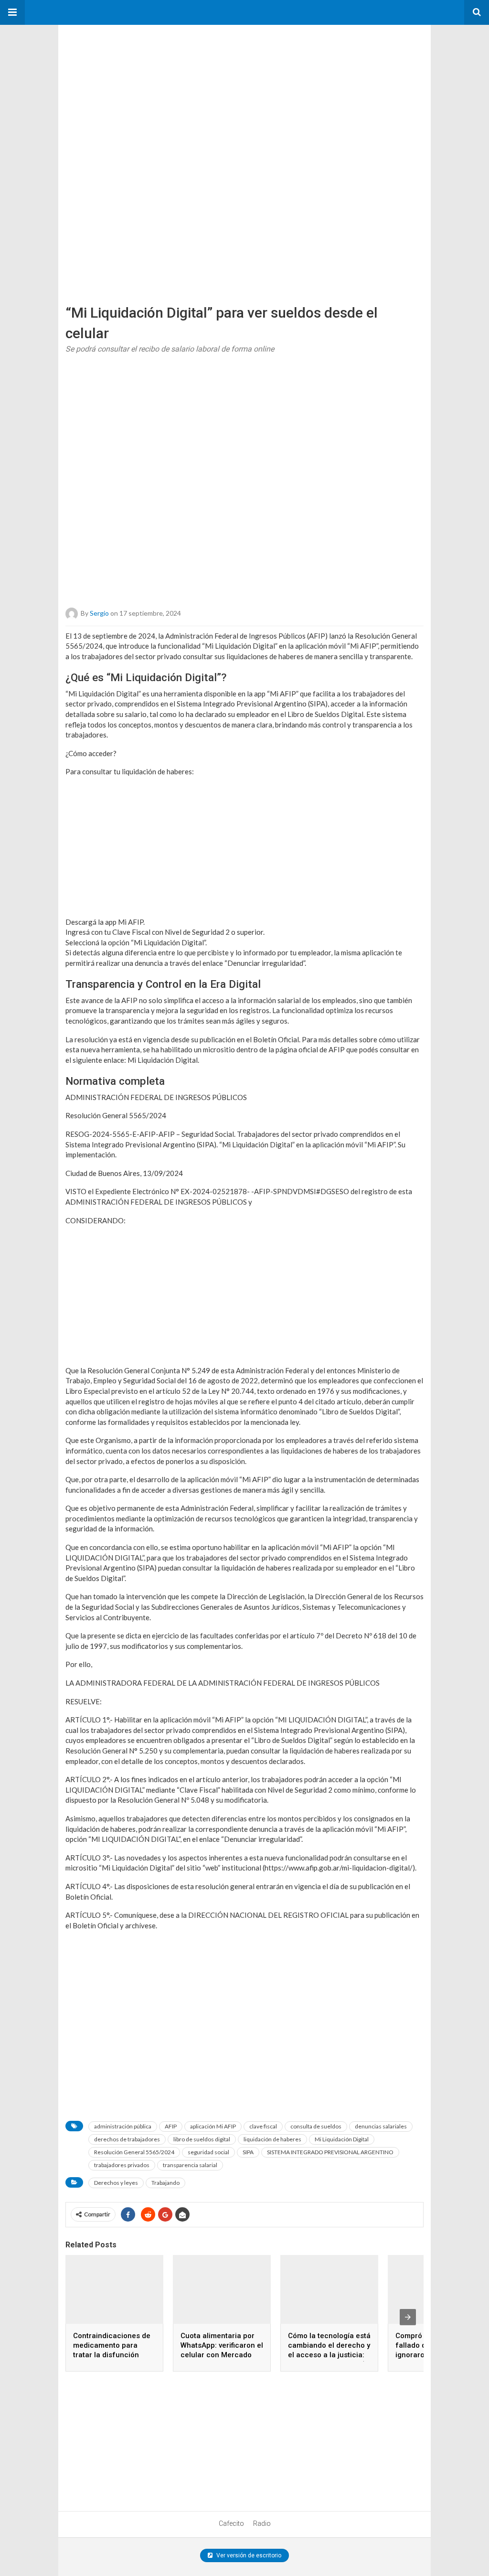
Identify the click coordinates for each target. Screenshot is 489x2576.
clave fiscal (263, 2126)
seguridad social (208, 2152)
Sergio (99, 613)
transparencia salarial (190, 2165)
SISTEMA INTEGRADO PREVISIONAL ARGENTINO (330, 2152)
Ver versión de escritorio (248, 2555)
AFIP (171, 2126)
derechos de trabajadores (127, 2139)
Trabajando (165, 2183)
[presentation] (408, 2317)
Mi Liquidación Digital (342, 2139)
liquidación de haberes (272, 2139)
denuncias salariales (381, 2126)
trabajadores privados (122, 2165)
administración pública (123, 2126)
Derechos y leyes (116, 2183)
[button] (12, 12)
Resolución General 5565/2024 (134, 2152)
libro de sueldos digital (202, 2139)
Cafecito (231, 2523)
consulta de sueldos (316, 2126)
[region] (130, 85)
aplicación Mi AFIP (213, 2126)
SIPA (248, 2152)
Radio (262, 2523)
